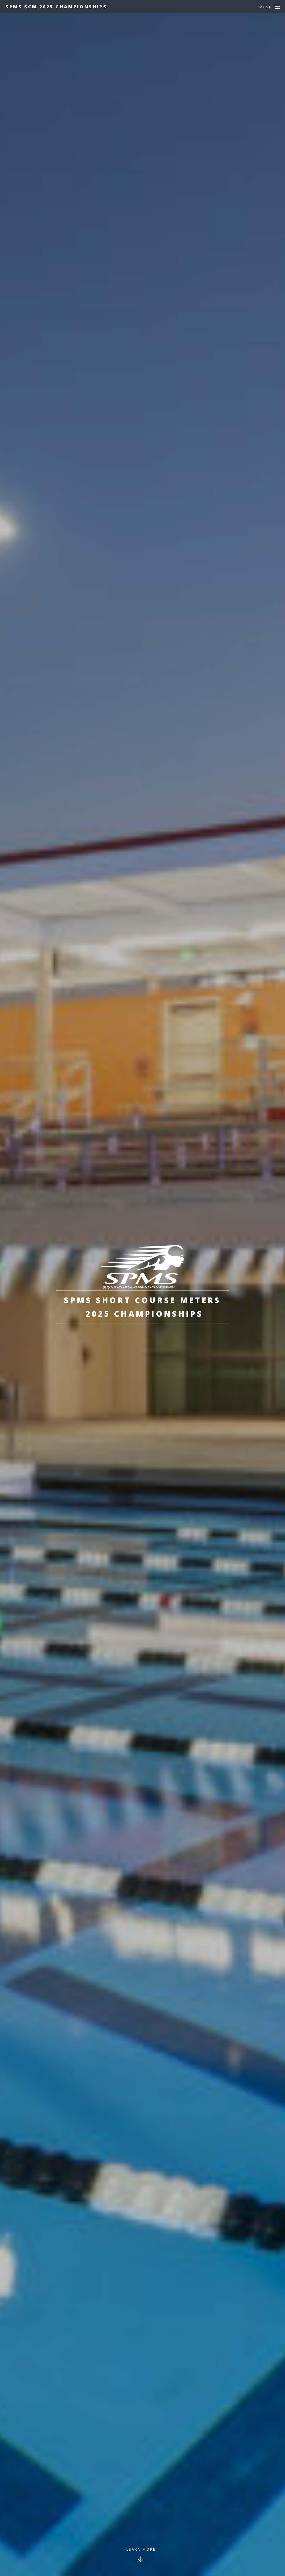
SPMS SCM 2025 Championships (56, 7)
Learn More (141, 2549)
